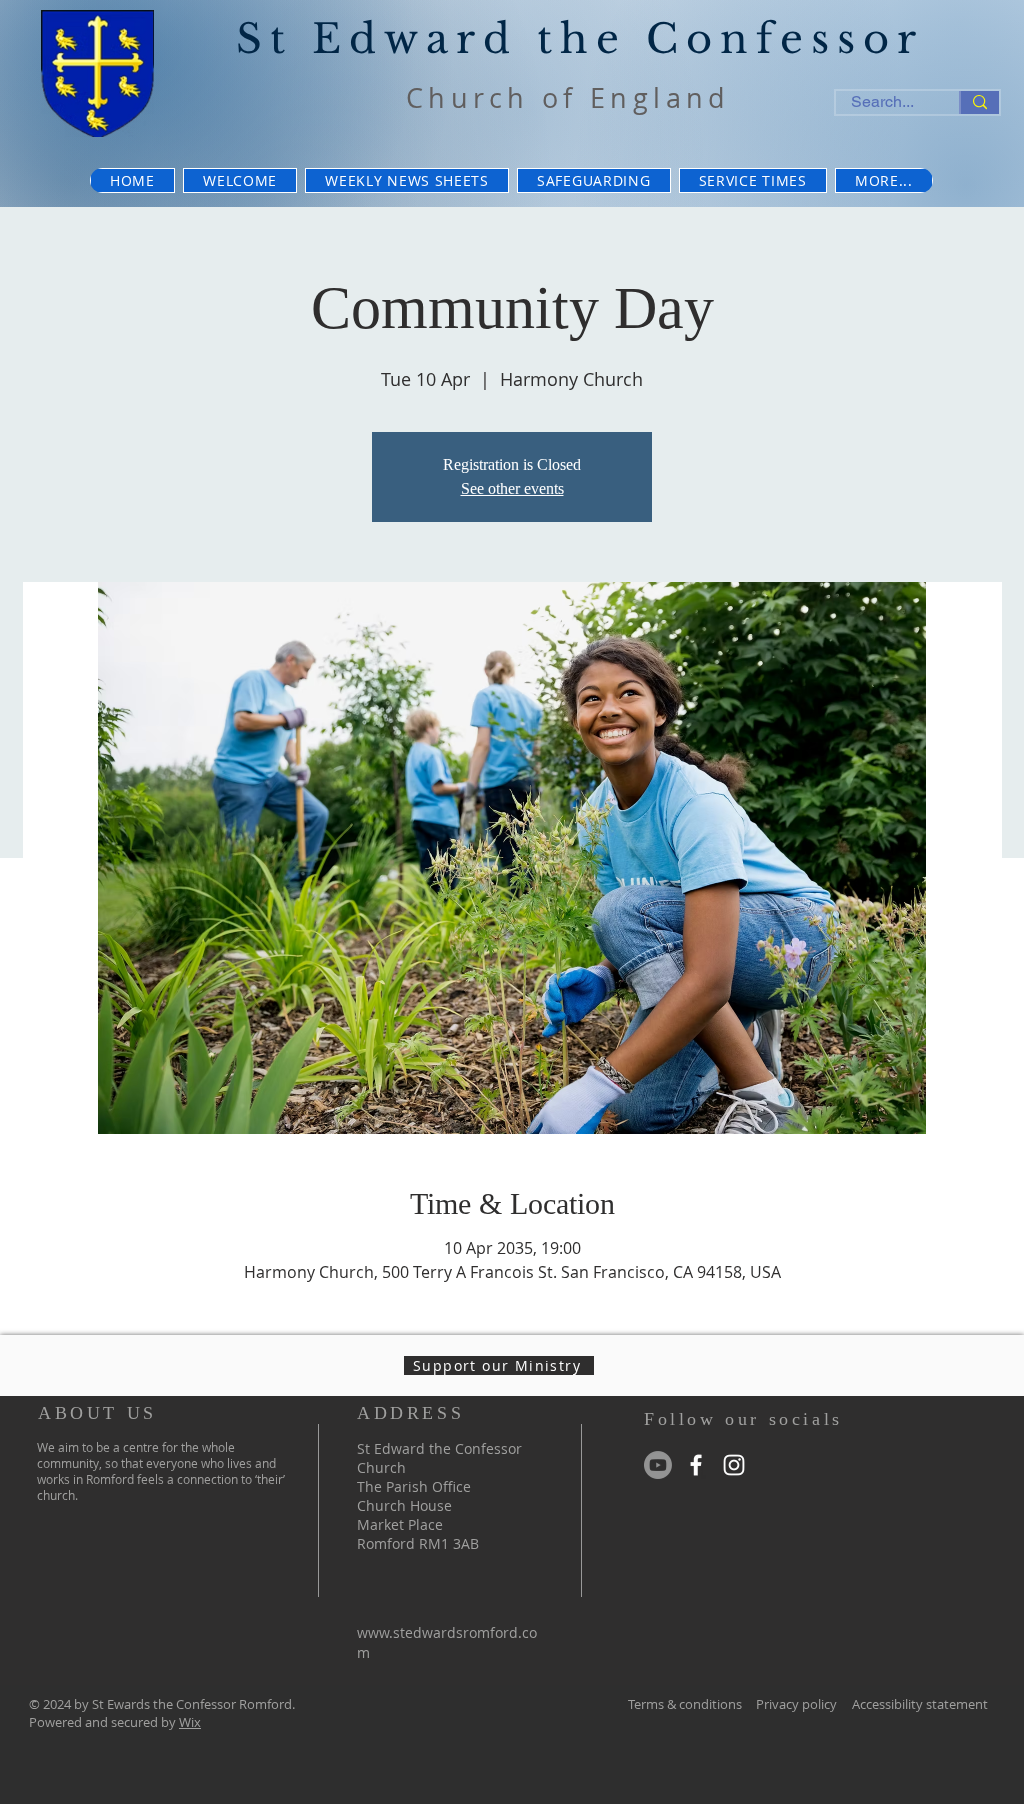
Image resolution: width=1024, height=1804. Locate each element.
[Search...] (979, 102)
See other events (512, 488)
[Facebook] (696, 1465)
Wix (190, 1722)
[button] (884, 180)
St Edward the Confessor (580, 39)
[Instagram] (734, 1465)
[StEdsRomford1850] (658, 1465)
